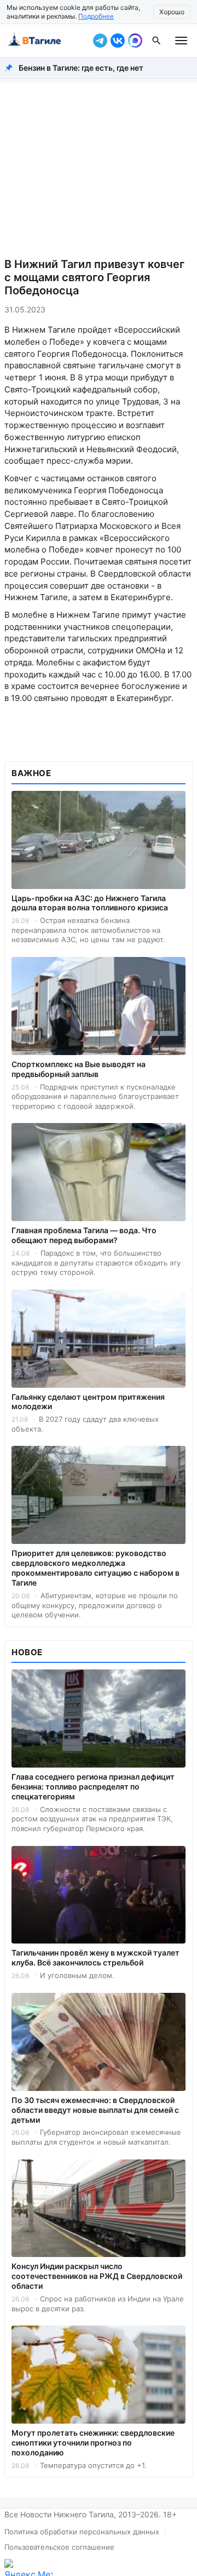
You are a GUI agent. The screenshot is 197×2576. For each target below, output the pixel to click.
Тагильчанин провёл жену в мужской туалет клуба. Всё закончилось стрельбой (95, 1957)
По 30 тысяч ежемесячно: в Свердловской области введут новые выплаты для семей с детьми (95, 2110)
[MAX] (135, 41)
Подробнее (96, 16)
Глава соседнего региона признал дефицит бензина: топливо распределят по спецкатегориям (93, 1786)
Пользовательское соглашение (59, 2547)
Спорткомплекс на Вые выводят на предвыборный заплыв (79, 1069)
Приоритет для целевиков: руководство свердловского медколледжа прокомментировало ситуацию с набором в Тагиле (95, 1568)
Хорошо (172, 12)
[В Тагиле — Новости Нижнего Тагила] (47, 41)
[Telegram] (100, 41)
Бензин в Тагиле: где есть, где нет (81, 68)
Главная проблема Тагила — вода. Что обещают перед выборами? (84, 1235)
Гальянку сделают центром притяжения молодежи (88, 1402)
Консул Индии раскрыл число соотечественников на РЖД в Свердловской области (97, 2276)
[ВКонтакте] (118, 41)
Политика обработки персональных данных (82, 2532)
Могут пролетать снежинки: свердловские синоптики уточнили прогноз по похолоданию (93, 2443)
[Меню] (181, 41)
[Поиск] (157, 41)
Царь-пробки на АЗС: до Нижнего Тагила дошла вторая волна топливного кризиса (90, 903)
